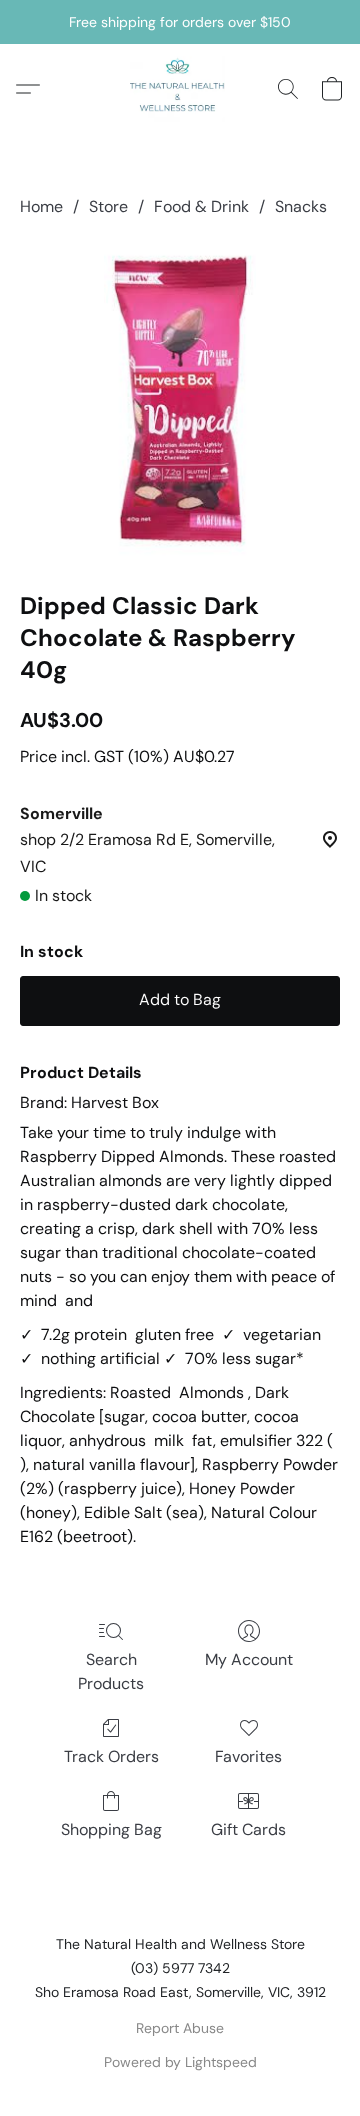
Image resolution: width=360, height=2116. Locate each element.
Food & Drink (201, 206)
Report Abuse (180, 2028)
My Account (249, 1659)
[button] (180, 89)
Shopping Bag (111, 1829)
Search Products (111, 1671)
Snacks (301, 206)
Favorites (248, 1756)
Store (108, 206)
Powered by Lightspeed (180, 2062)
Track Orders (111, 1756)
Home (41, 206)
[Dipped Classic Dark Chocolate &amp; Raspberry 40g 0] (180, 400)
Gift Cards (248, 1829)
